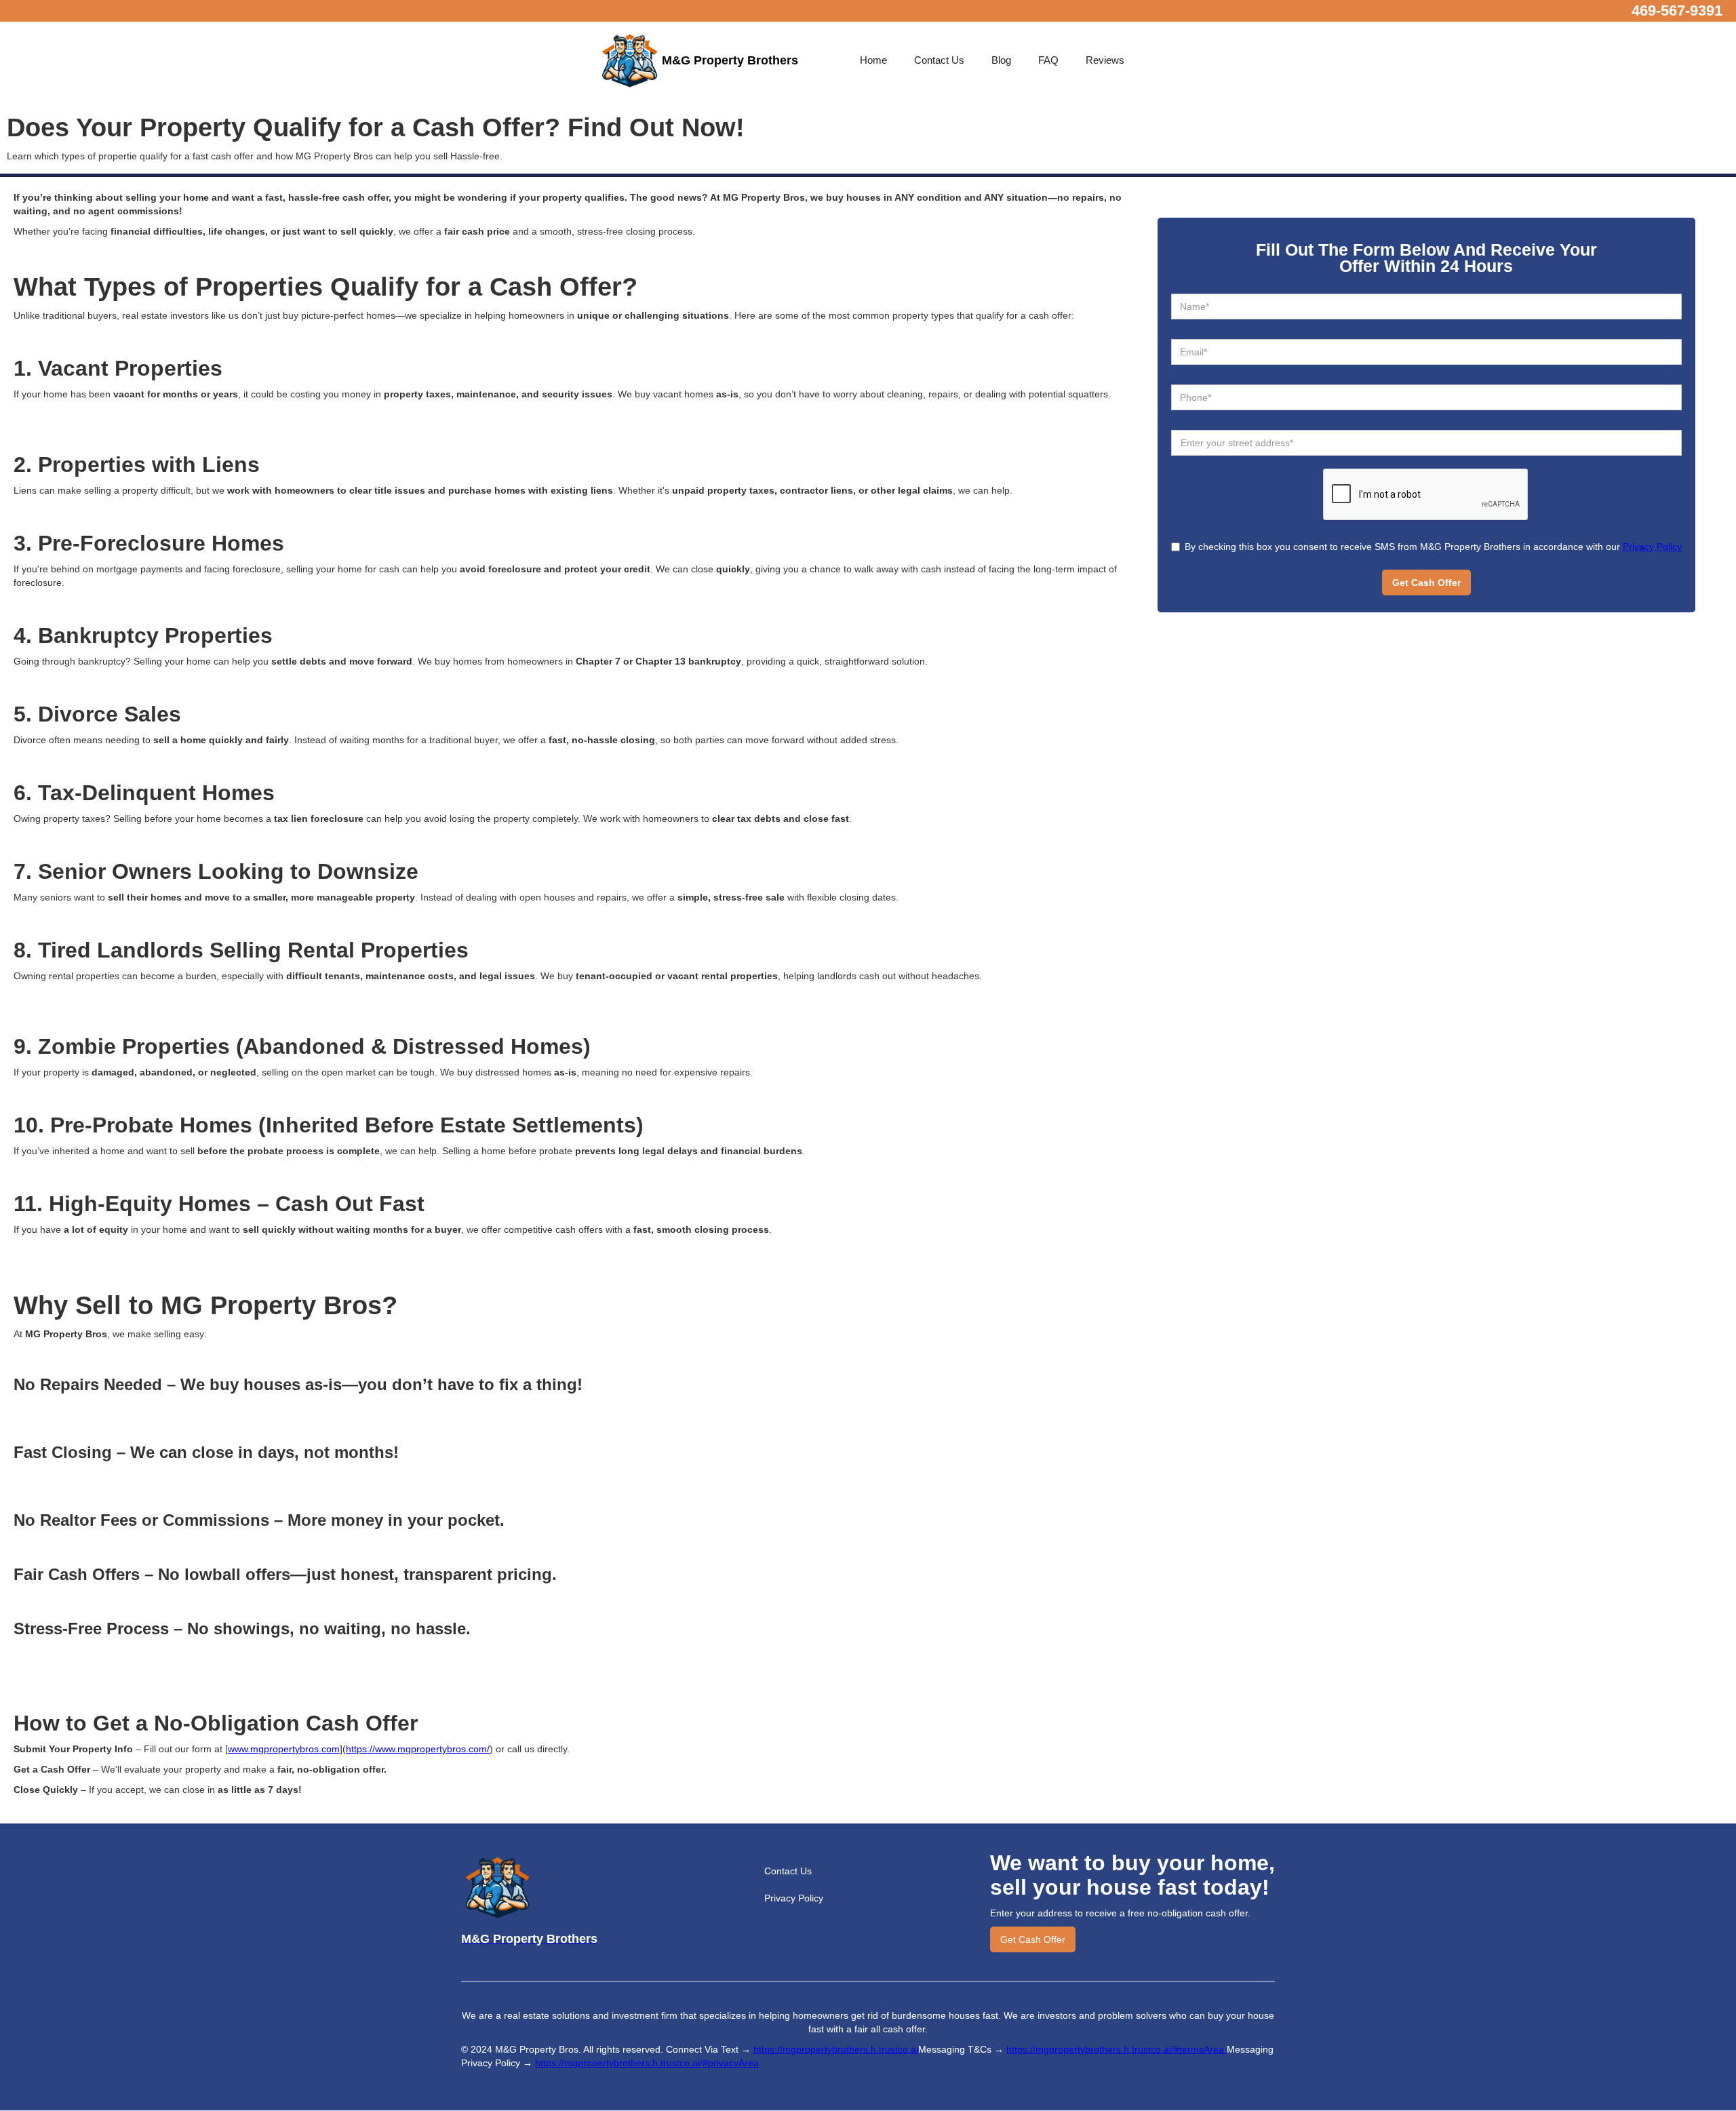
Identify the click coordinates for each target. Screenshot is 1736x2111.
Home (873, 60)
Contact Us (939, 60)
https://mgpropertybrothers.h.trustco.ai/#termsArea (1117, 2049)
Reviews (1105, 60)
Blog (1001, 60)
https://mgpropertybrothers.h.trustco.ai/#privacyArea (647, 2063)
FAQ (1048, 60)
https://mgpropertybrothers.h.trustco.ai (836, 2049)
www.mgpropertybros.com (284, 1749)
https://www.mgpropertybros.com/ (418, 1749)
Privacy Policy (1652, 547)
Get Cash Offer (1033, 1939)
